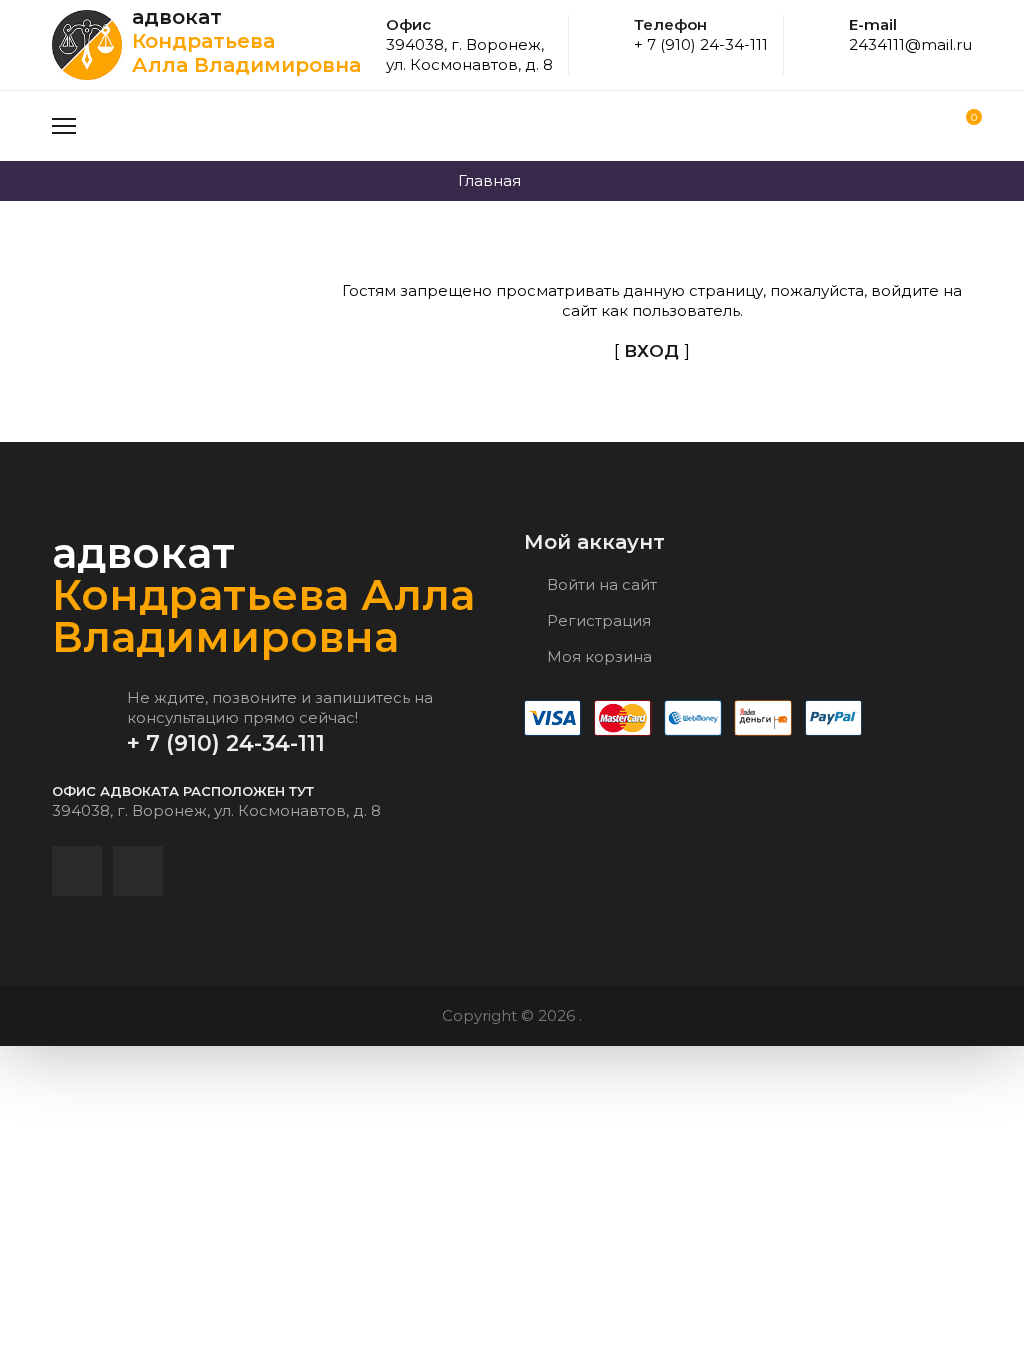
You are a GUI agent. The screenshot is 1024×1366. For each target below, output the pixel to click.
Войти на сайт (600, 584)
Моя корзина (597, 656)
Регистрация (597, 620)
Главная (489, 180)
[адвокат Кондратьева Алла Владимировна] (92, 45)
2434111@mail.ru (910, 44)
